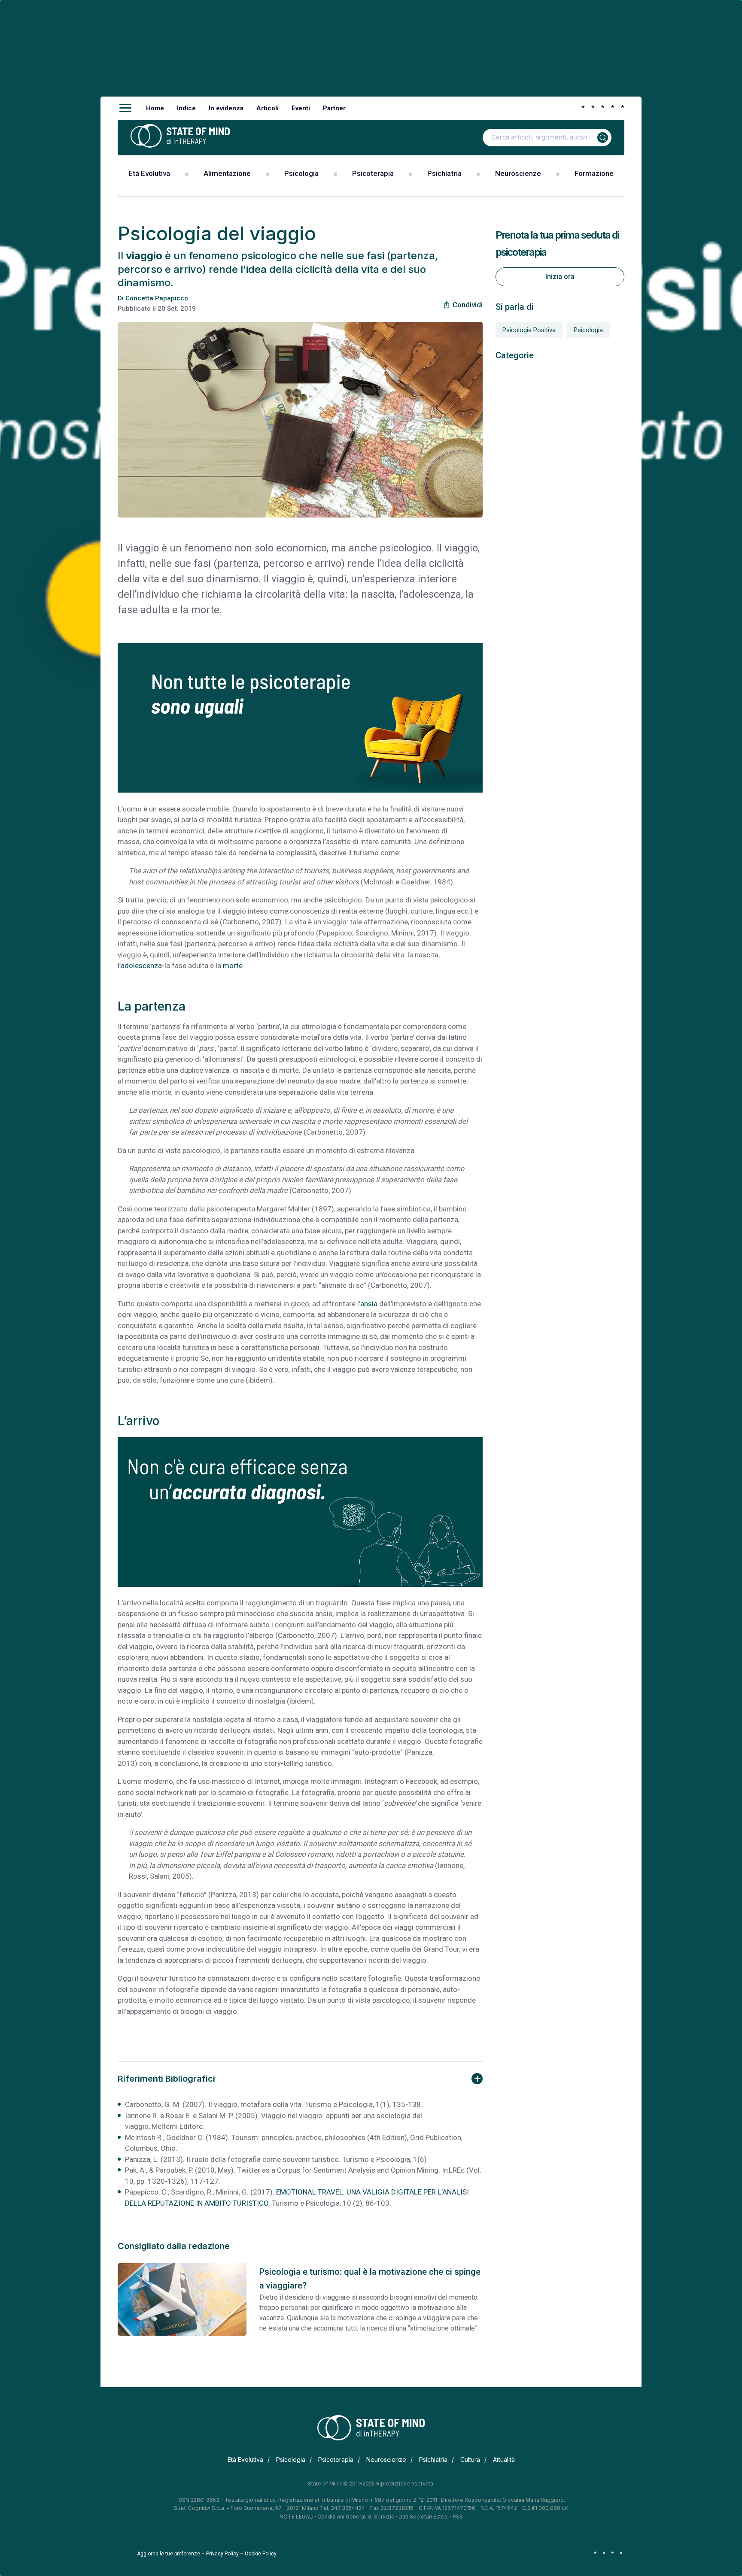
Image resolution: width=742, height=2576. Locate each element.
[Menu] (125, 108)
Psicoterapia (373, 173)
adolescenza (141, 966)
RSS (458, 2517)
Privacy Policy (222, 2554)
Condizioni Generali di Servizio (356, 2517)
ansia (369, 1304)
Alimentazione (227, 173)
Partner (334, 108)
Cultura (470, 2459)
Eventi (301, 108)
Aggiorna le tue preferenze (169, 2554)
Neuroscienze (518, 173)
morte (233, 966)
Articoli (268, 108)
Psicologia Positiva (529, 330)
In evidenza (226, 108)
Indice (186, 108)
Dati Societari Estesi (424, 2517)
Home (155, 108)
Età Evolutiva (149, 173)
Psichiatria (444, 173)
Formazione (594, 173)
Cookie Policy (261, 2554)
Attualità (504, 2459)
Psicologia (301, 173)
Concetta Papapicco (157, 298)
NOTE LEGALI (296, 2517)
